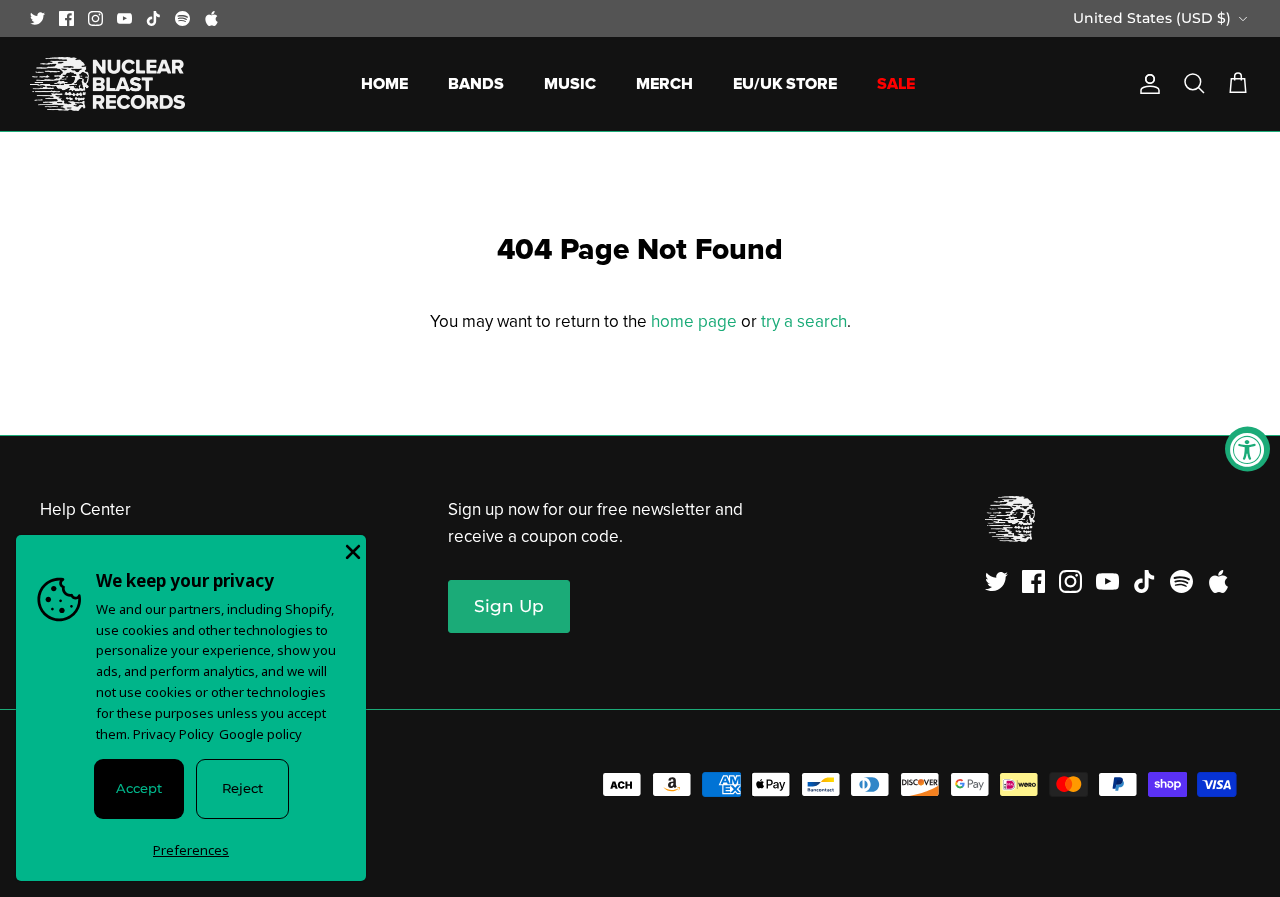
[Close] (351, 550)
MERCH (664, 84)
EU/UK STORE (785, 84)
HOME (384, 84)
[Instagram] (95, 18)
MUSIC (570, 84)
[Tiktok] (153, 18)
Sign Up (509, 606)
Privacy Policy (173, 734)
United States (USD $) (1152, 18)
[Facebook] (66, 18)
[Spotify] (182, 18)
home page (694, 321)
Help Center (85, 509)
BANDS (476, 84)
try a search (804, 321)
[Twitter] (37, 18)
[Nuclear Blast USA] (107, 84)
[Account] (1146, 84)
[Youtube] (124, 18)
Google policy (260, 734)
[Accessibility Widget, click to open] (1247, 448)
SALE (896, 84)
